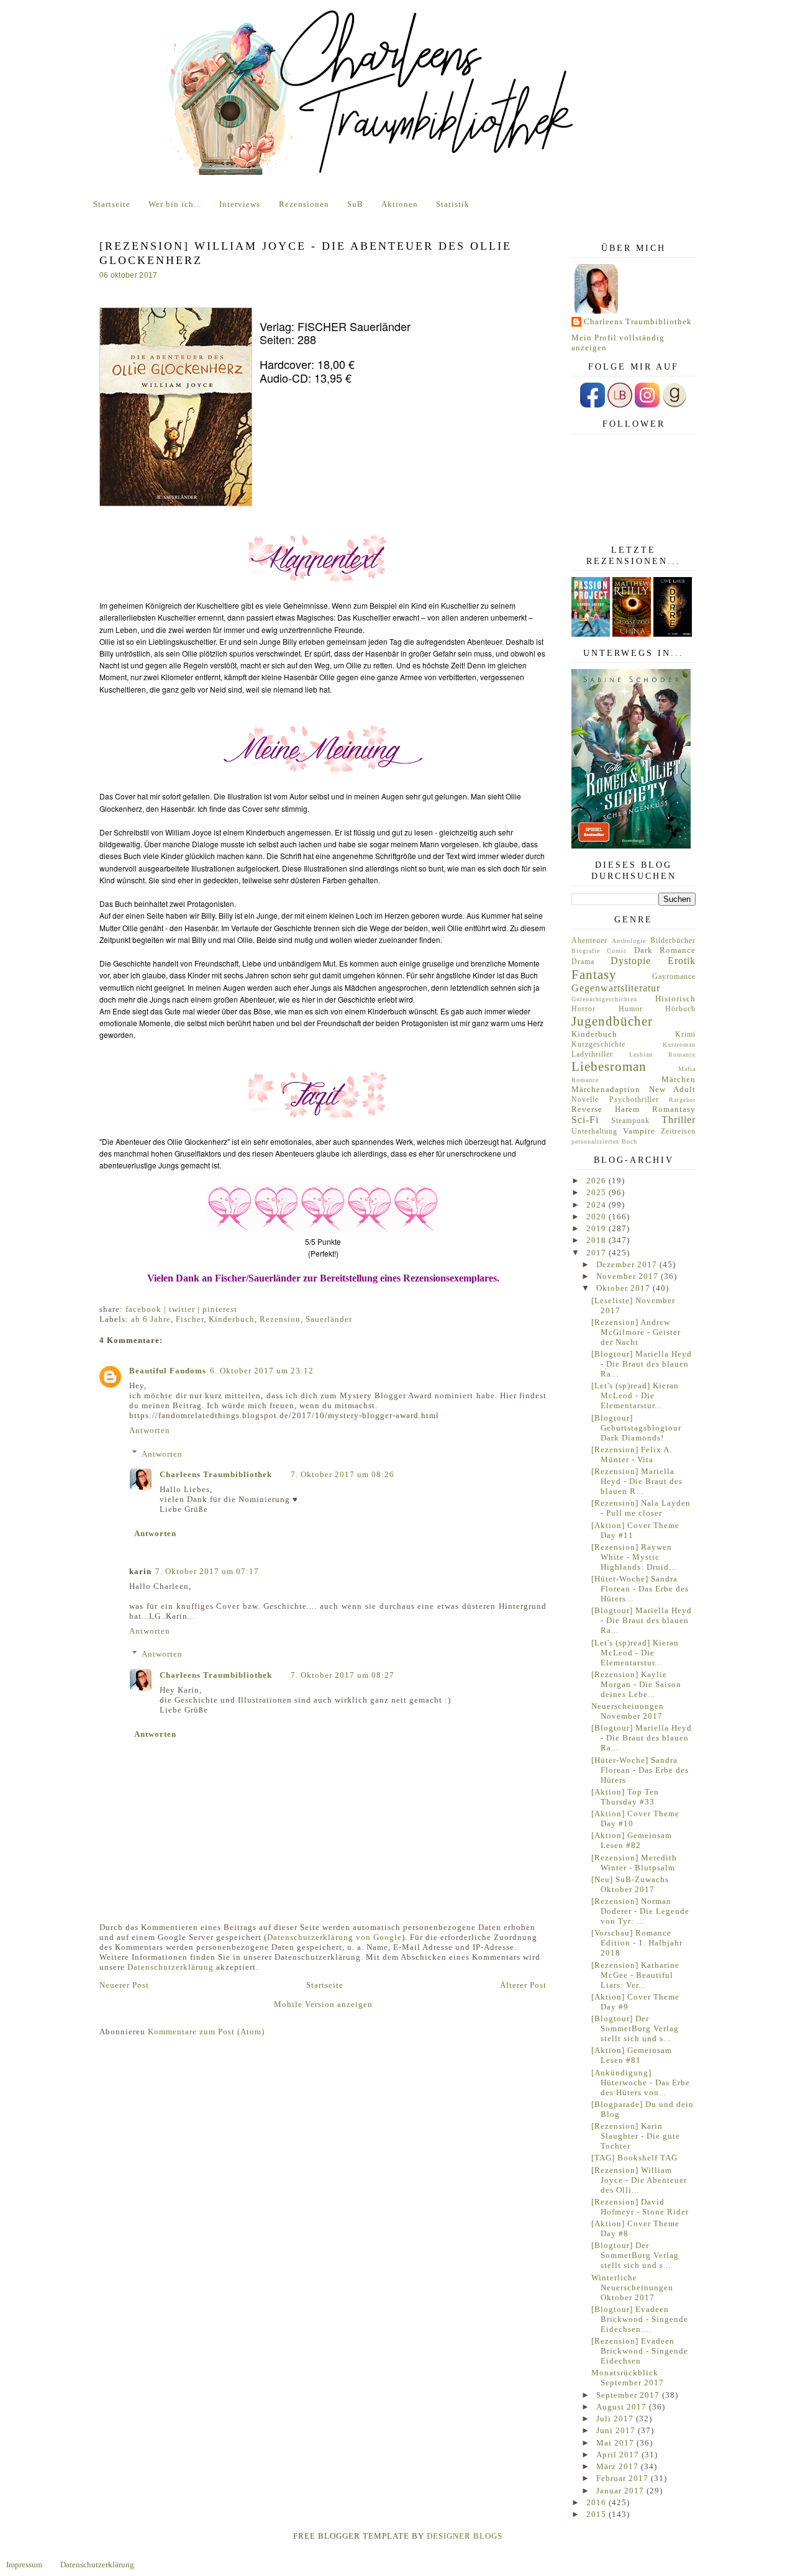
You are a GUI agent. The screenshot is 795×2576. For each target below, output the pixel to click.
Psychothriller (634, 1100)
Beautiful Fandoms (168, 1371)
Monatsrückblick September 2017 (628, 2378)
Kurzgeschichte (598, 1045)
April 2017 (619, 2455)
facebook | (147, 1309)
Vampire (639, 1131)
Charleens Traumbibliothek (216, 1474)
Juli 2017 (616, 2419)
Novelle (585, 1100)
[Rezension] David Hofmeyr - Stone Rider (640, 2207)
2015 (597, 2514)
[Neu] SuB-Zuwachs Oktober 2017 (630, 1884)
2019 (597, 1228)
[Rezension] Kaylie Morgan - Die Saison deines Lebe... (636, 1684)
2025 (597, 1192)
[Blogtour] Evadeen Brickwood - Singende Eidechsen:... (640, 2319)
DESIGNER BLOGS (465, 2536)
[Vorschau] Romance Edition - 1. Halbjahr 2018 (637, 1943)
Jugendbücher (612, 1021)
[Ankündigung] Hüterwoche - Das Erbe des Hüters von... (641, 2082)
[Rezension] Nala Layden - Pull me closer (641, 1508)
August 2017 (623, 2407)
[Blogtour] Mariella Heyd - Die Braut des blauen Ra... (642, 1364)
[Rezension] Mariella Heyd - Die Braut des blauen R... (637, 1481)
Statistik (453, 204)
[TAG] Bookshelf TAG (634, 2158)
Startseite (112, 204)
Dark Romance (665, 950)
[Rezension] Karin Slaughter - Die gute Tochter (636, 2136)
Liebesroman (609, 1066)
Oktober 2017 (625, 1288)
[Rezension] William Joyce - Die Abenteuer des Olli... (639, 2180)
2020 (597, 1217)
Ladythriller (592, 1054)
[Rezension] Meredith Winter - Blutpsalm (634, 1863)
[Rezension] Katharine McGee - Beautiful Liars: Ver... (635, 1975)
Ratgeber (682, 1100)
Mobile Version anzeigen (323, 2004)
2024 (597, 1205)
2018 (597, 1240)
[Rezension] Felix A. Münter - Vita (632, 1454)
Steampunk (630, 1121)
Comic (617, 951)
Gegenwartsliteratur (616, 988)
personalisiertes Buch (604, 1141)
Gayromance (674, 977)
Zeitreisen (678, 1131)
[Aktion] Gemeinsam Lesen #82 (632, 1840)
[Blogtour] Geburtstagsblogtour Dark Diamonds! (636, 1428)
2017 (597, 1253)
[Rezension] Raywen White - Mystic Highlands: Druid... (634, 1557)
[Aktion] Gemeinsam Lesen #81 (632, 2055)
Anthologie (629, 941)
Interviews (240, 204)
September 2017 (629, 2395)
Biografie (586, 951)
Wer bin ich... (175, 204)
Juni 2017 (617, 2430)
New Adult (673, 1089)
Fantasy (594, 974)
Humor (631, 1009)
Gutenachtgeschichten (604, 999)
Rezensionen (304, 204)
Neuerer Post (124, 1985)
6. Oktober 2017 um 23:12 (262, 1371)
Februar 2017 (624, 2478)
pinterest (220, 1309)
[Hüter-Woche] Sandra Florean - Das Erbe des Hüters (640, 1770)
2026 (597, 1181)
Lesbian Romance (663, 1054)
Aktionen (400, 204)
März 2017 (619, 2466)
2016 (597, 2502)
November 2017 (629, 1276)
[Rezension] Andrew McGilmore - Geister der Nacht (636, 1332)
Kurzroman (679, 1045)
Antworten (150, 1430)
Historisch (675, 999)
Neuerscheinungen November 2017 (628, 1711)
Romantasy (674, 1109)
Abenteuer (589, 941)
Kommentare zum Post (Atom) (206, 2032)
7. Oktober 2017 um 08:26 (343, 1474)
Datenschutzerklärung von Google (334, 1937)
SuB (355, 204)
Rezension (280, 1319)
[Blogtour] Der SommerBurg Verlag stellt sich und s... (635, 2028)
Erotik (682, 961)
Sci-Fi (585, 1120)
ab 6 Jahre (151, 1319)
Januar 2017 (621, 2491)
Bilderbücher (673, 941)
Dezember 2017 (628, 1264)
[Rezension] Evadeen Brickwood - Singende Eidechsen (640, 2351)
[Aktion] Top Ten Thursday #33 (625, 1797)
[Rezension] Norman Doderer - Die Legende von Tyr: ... (640, 1911)
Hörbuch (680, 1009)
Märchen (679, 1079)
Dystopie (631, 961)
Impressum (24, 2565)
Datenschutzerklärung (170, 1967)
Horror (584, 1009)
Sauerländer (329, 1319)
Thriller (679, 1120)
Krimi (685, 1035)
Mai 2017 (616, 2443)
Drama (583, 962)
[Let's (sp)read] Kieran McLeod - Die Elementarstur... (635, 1395)
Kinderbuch (232, 1319)
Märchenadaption (606, 1089)
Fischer (190, 1319)
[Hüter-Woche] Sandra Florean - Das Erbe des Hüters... (640, 1589)
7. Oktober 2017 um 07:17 (207, 1571)
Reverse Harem (606, 1109)
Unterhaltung (594, 1131)
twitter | (186, 1309)
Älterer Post (523, 1985)
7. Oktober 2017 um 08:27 (343, 1675)
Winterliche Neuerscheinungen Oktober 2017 (632, 2287)
